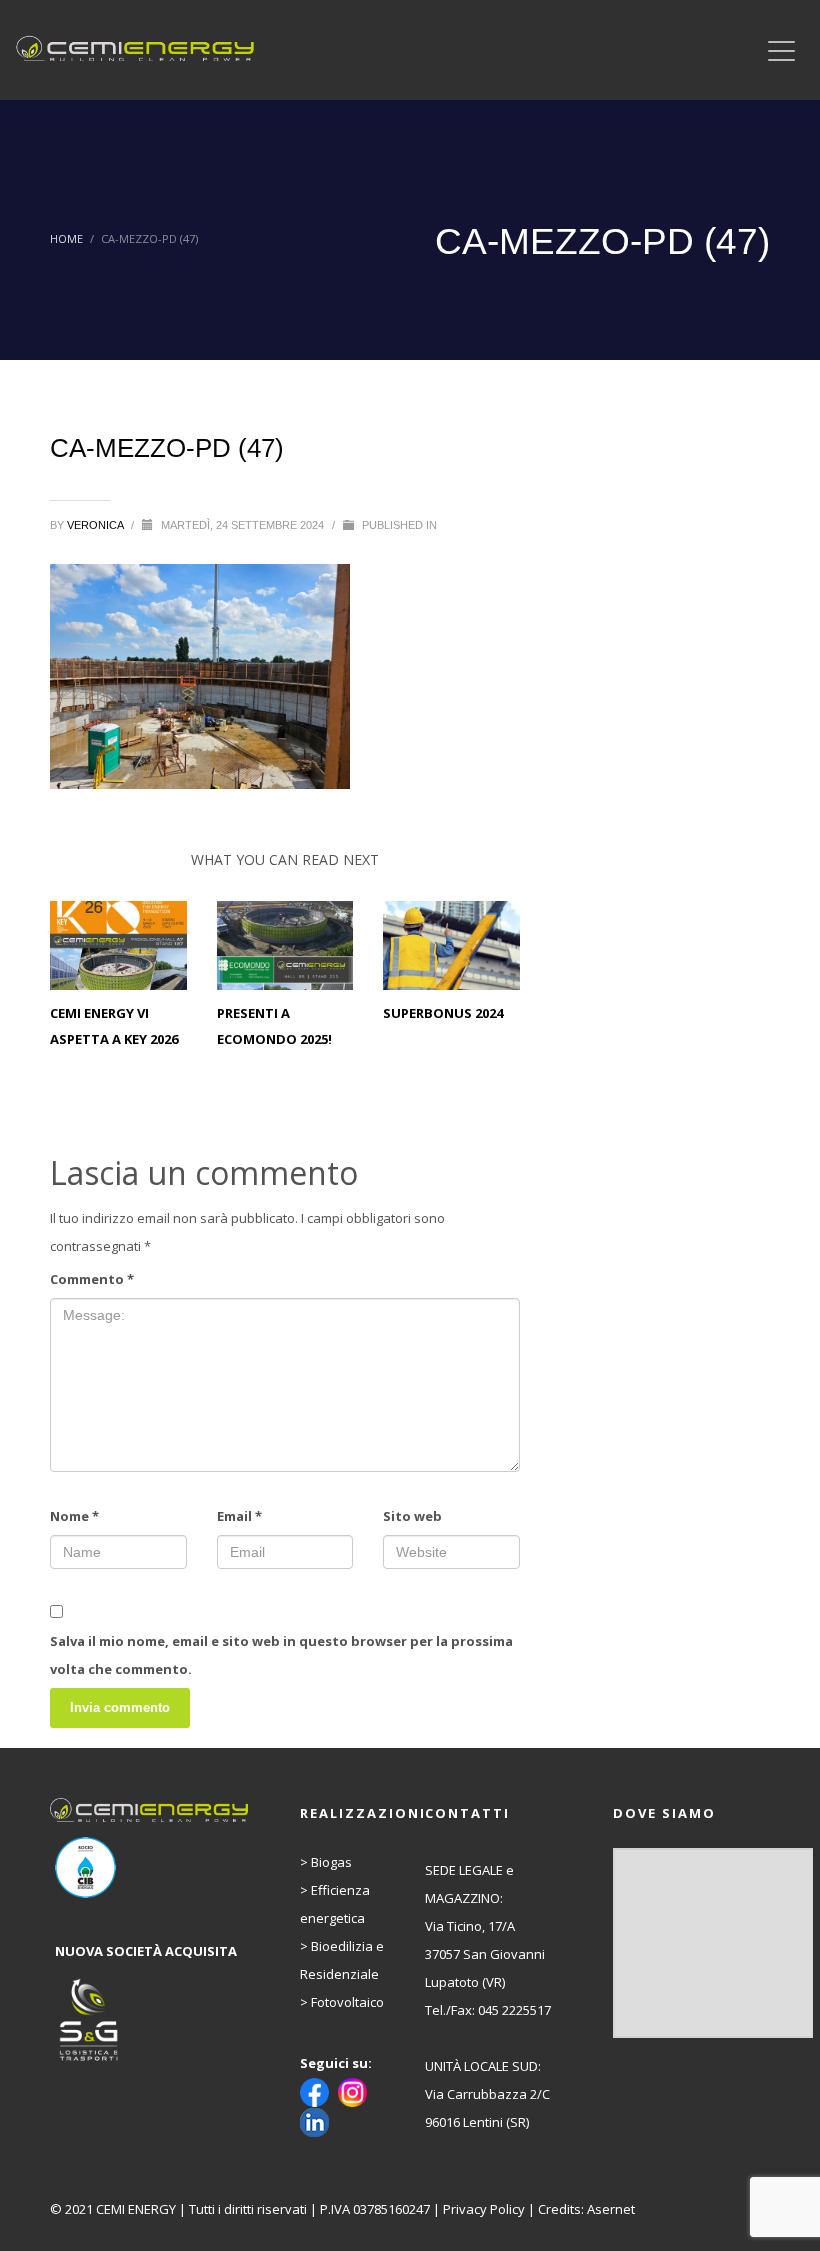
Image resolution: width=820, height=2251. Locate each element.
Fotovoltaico (347, 2002)
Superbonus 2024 (443, 1013)
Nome (74, 1516)
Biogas (331, 1862)
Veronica (96, 525)
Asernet (611, 2209)
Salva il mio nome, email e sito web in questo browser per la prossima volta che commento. (281, 1655)
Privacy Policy (484, 2209)
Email (239, 1516)
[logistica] (151, 2021)
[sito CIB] (151, 1867)
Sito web (412, 1516)
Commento (92, 1279)
